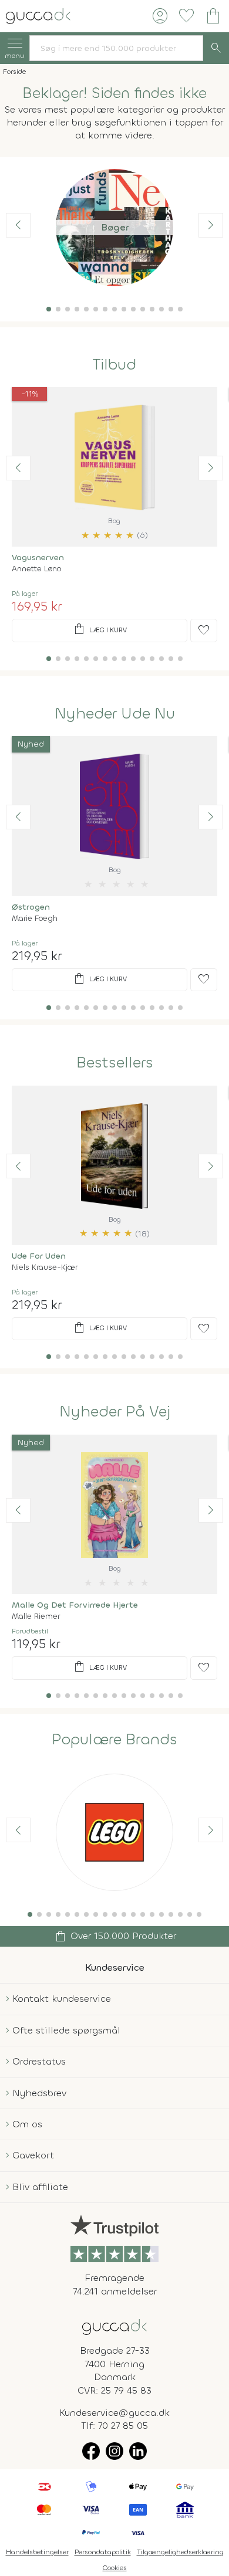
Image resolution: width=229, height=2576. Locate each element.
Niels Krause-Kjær (45, 1267)
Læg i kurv (100, 629)
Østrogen (31, 907)
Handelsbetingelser (37, 2552)
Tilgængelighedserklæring (180, 2552)
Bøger (115, 227)
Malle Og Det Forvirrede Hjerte (75, 1605)
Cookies (115, 2568)
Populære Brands (114, 1740)
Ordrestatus (39, 2061)
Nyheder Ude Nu (115, 714)
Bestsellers (115, 1063)
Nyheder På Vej (115, 1412)
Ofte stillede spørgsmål (66, 2030)
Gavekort (33, 2155)
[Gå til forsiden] (114, 2326)
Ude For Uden (39, 1256)
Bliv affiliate (40, 2187)
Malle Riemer (36, 1616)
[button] (49, 309)
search (216, 48)
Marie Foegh (35, 918)
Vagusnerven (38, 557)
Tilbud (114, 365)
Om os (27, 2124)
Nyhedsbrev (39, 2093)
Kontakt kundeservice (62, 1999)
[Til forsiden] (38, 15)
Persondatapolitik (103, 2552)
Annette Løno (36, 569)
